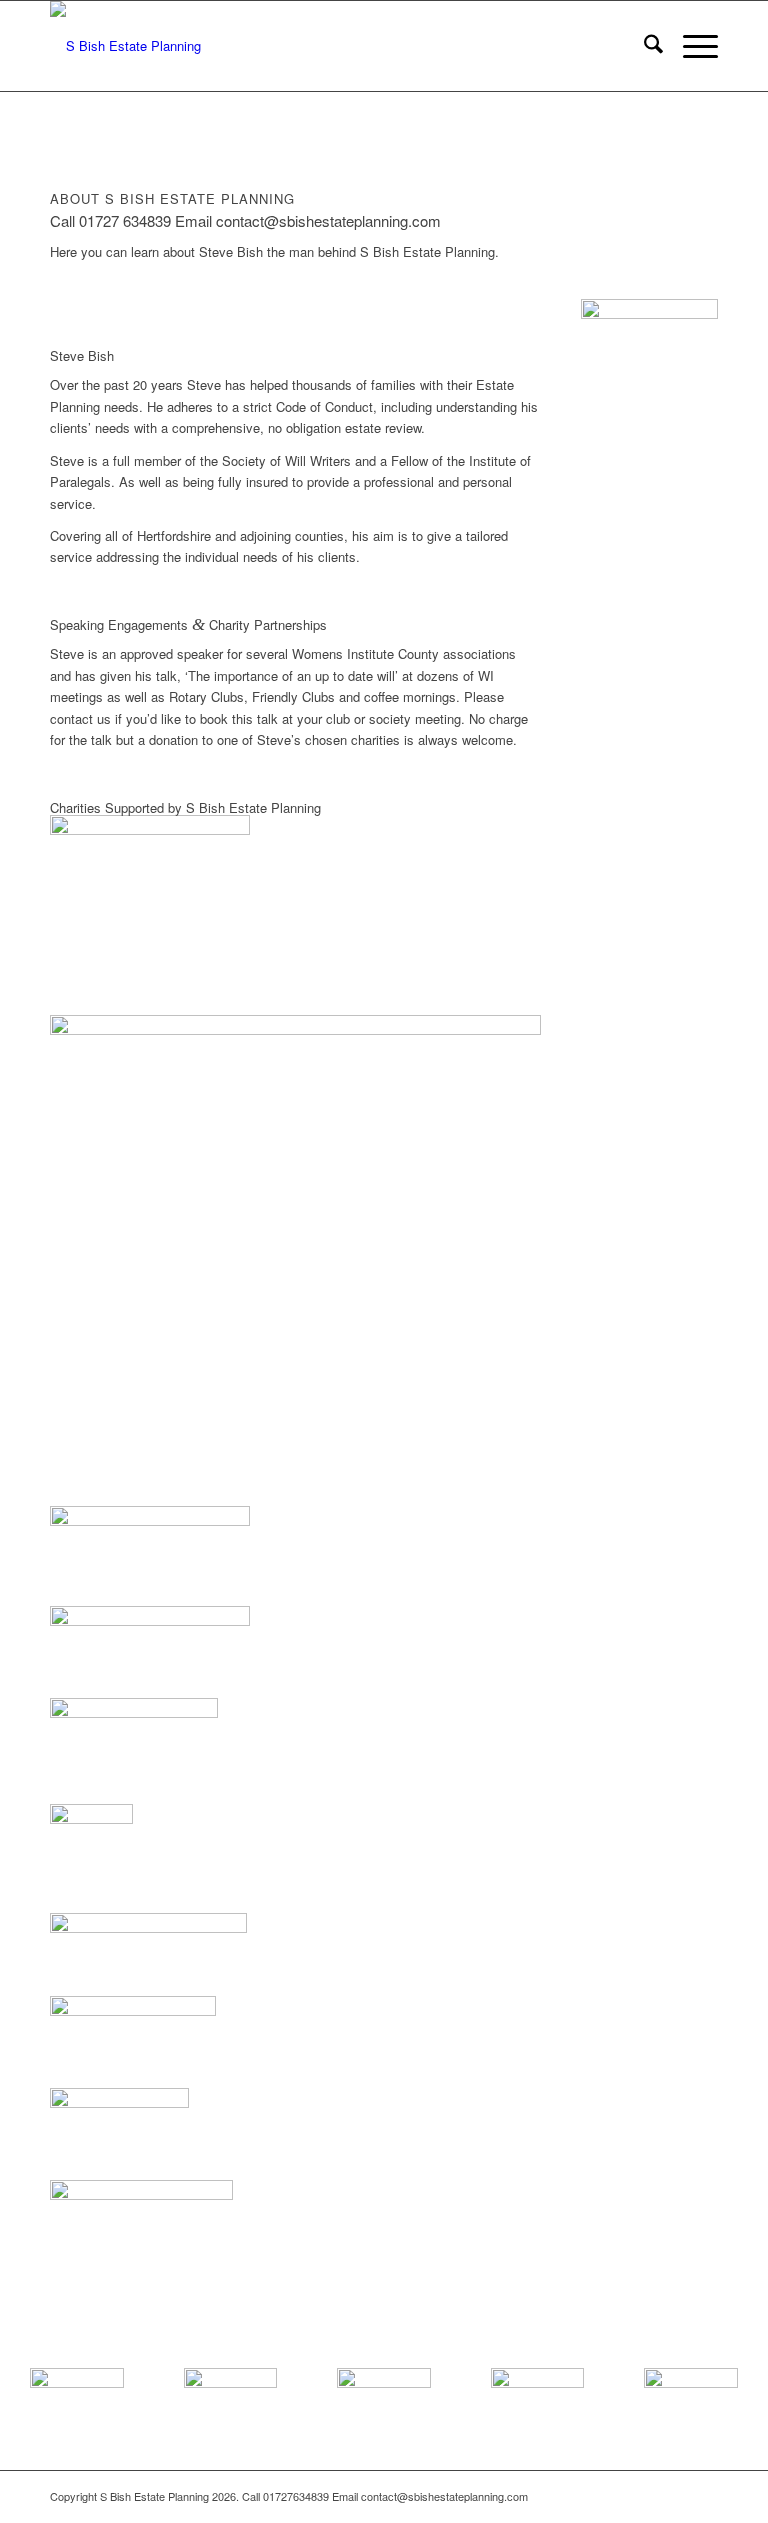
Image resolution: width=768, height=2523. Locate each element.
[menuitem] (643, 46)
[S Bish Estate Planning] (125, 46)
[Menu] (690, 46)
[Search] (643, 46)
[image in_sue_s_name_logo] (295, 915)
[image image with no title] (295, 1260)
